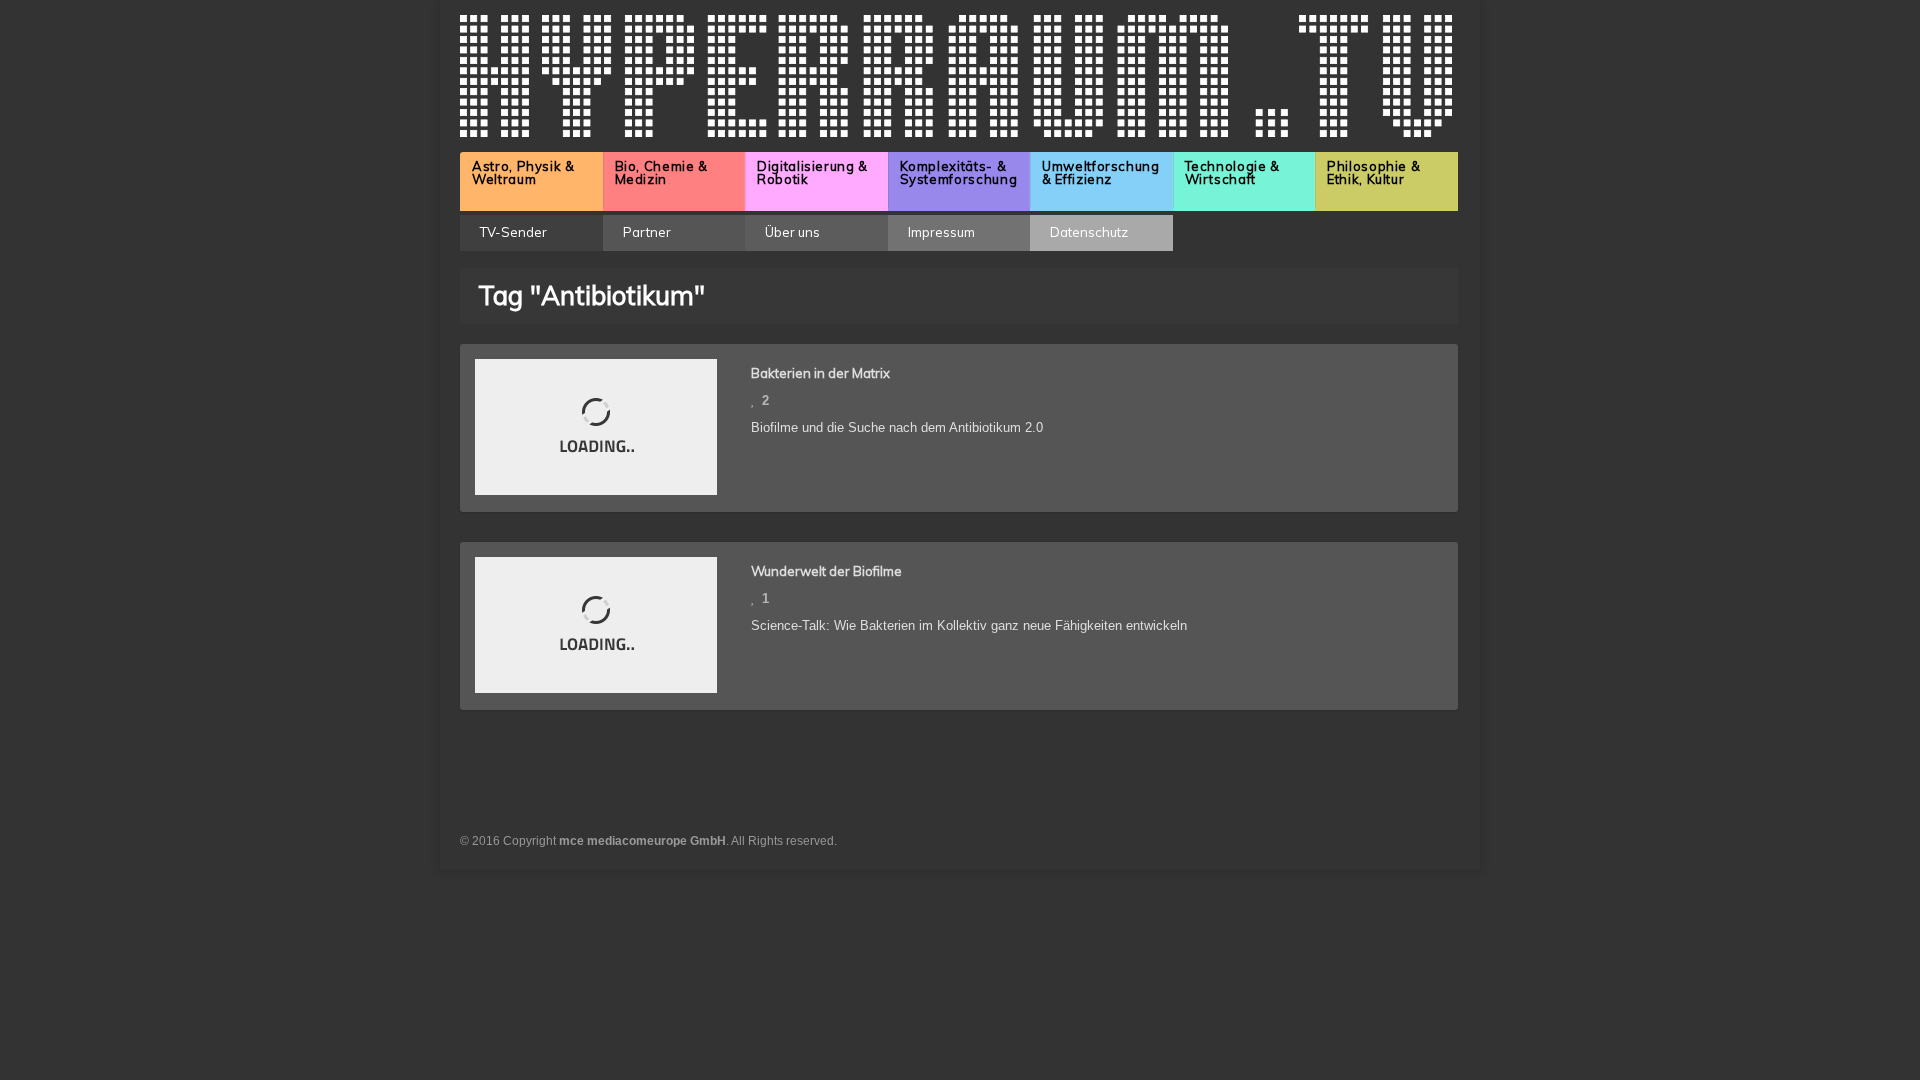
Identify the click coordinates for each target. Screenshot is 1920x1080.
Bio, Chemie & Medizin (661, 172)
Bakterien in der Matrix (820, 373)
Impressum (941, 232)
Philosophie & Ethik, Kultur (1373, 172)
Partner (647, 232)
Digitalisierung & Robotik (812, 172)
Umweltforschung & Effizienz (1101, 172)
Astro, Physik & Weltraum (523, 172)
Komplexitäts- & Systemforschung (959, 172)
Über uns (792, 232)
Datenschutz (1089, 232)
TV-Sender (513, 232)
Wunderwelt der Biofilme (826, 571)
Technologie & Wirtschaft (1232, 172)
